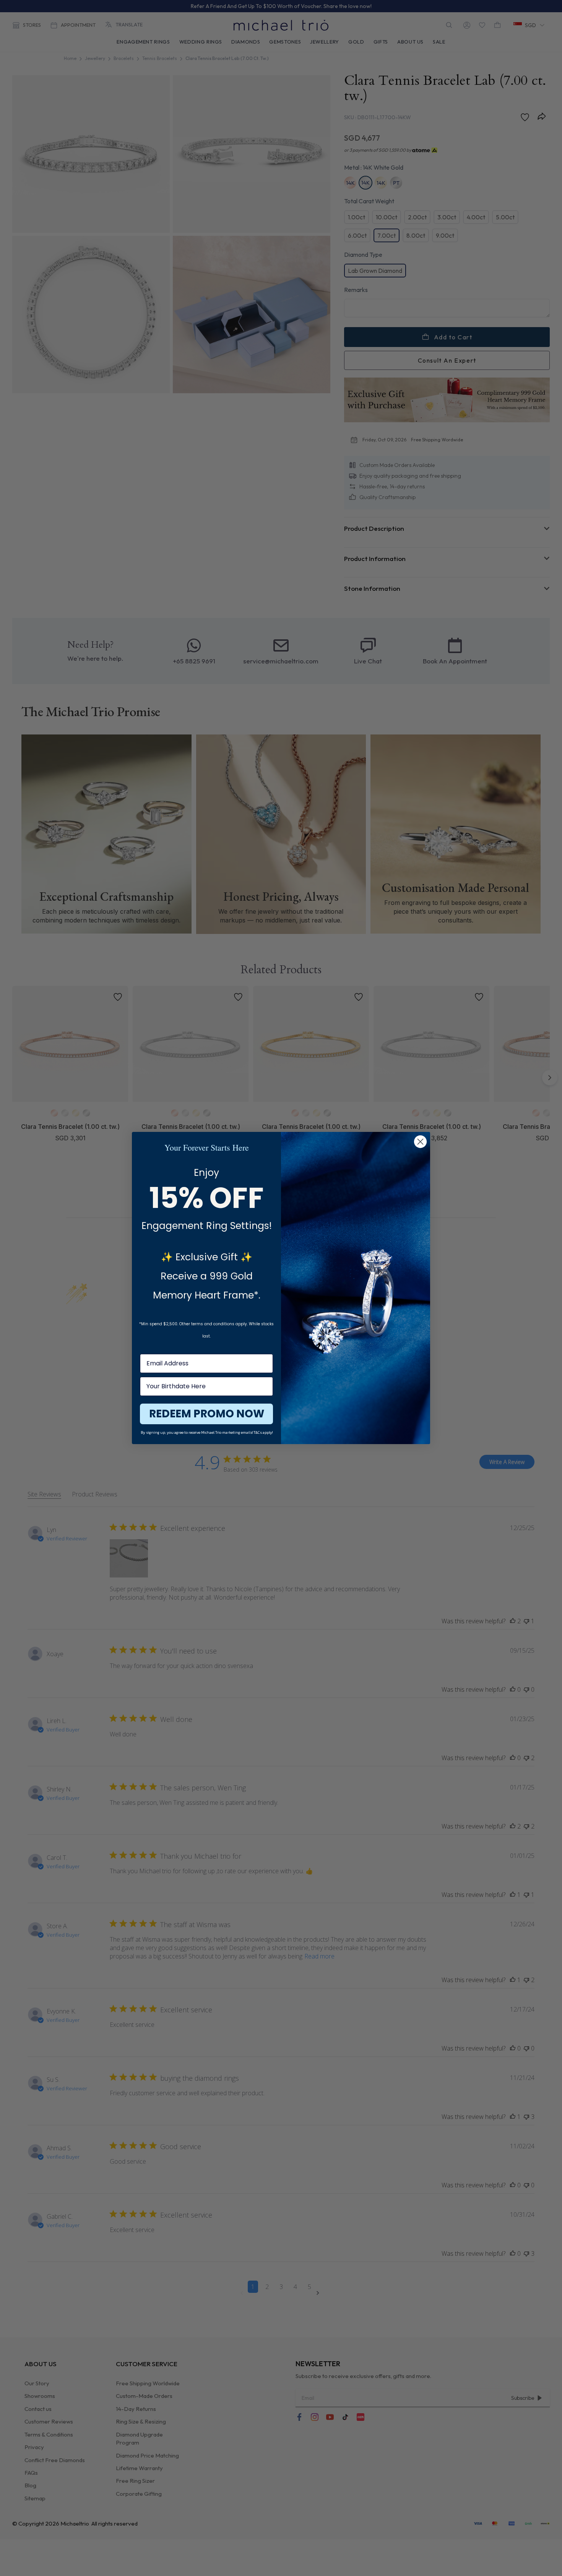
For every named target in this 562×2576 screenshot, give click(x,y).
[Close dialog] (420, 1142)
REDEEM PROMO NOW (207, 1414)
